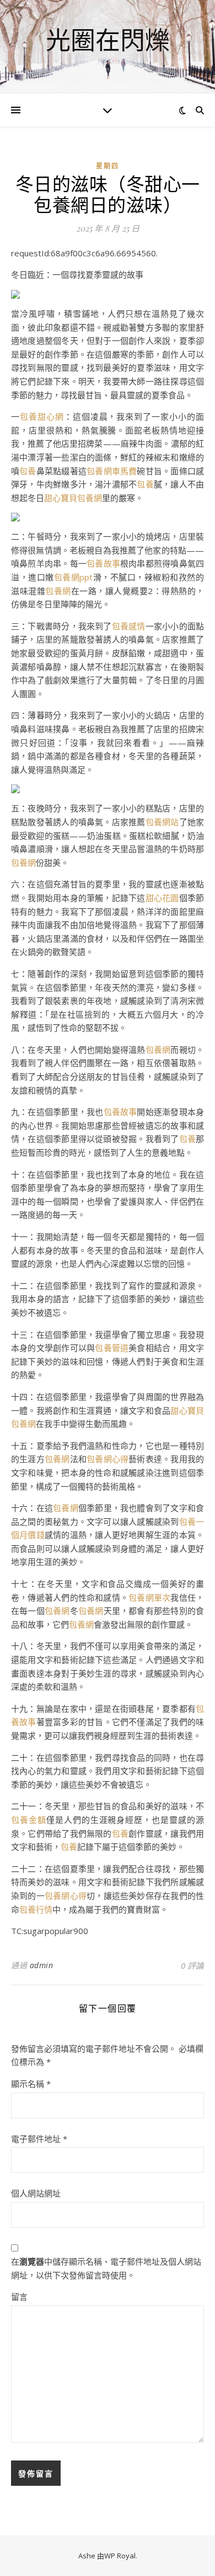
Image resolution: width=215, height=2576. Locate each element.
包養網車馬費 (112, 471)
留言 (19, 2297)
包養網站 (162, 822)
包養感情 (129, 626)
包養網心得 (108, 1459)
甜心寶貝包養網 (73, 498)
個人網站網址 (36, 2193)
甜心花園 (162, 898)
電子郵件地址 (39, 2139)
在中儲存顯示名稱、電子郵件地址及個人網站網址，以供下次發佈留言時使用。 (106, 2268)
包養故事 (103, 563)
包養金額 (29, 1820)
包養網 (58, 591)
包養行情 (36, 1909)
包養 (28, 471)
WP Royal (120, 2556)
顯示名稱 (31, 2084)
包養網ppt (74, 577)
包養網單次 (149, 1597)
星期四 (108, 166)
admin (42, 1965)
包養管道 (112, 1348)
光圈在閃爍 (108, 40)
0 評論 (192, 1965)
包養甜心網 (42, 416)
